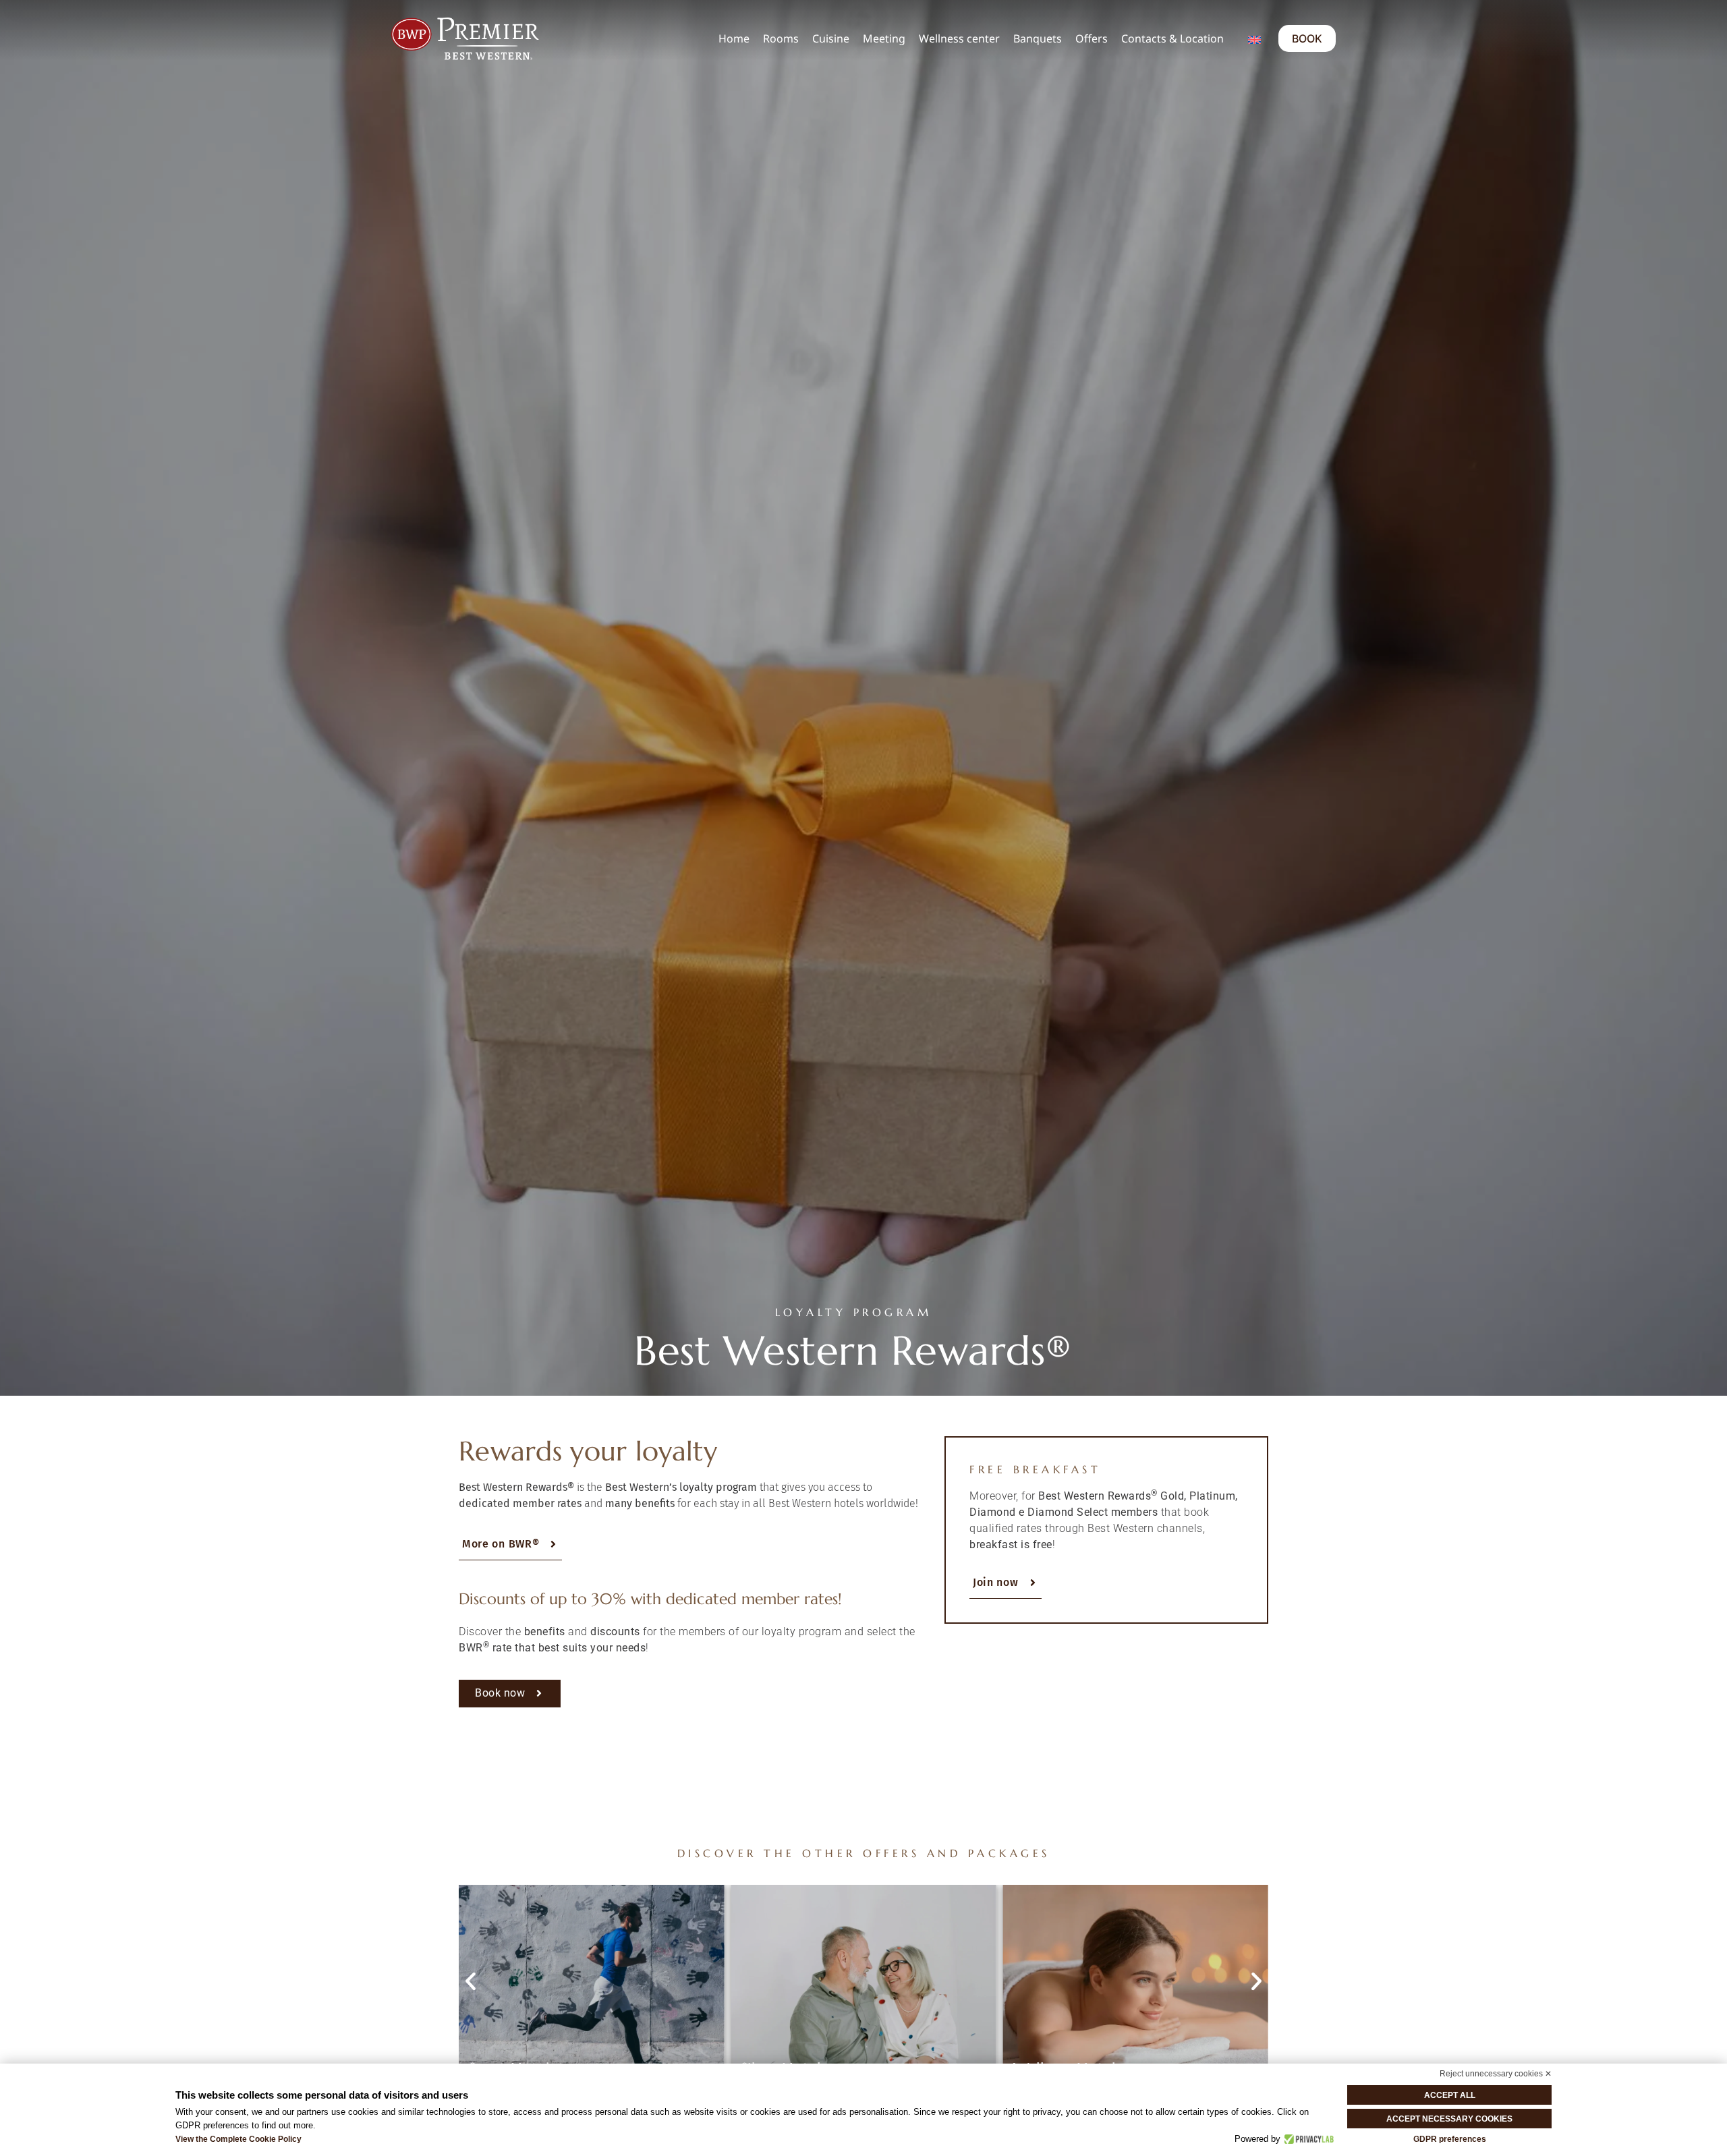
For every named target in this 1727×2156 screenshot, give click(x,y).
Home (734, 38)
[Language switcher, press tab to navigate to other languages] (1254, 38)
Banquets (1038, 38)
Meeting (884, 38)
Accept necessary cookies (1449, 2119)
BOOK (1307, 38)
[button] (471, 1982)
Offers (1092, 38)
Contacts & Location (1172, 38)
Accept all (1450, 2095)
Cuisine (831, 38)
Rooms (781, 38)
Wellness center (959, 38)
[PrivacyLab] (1307, 2139)
